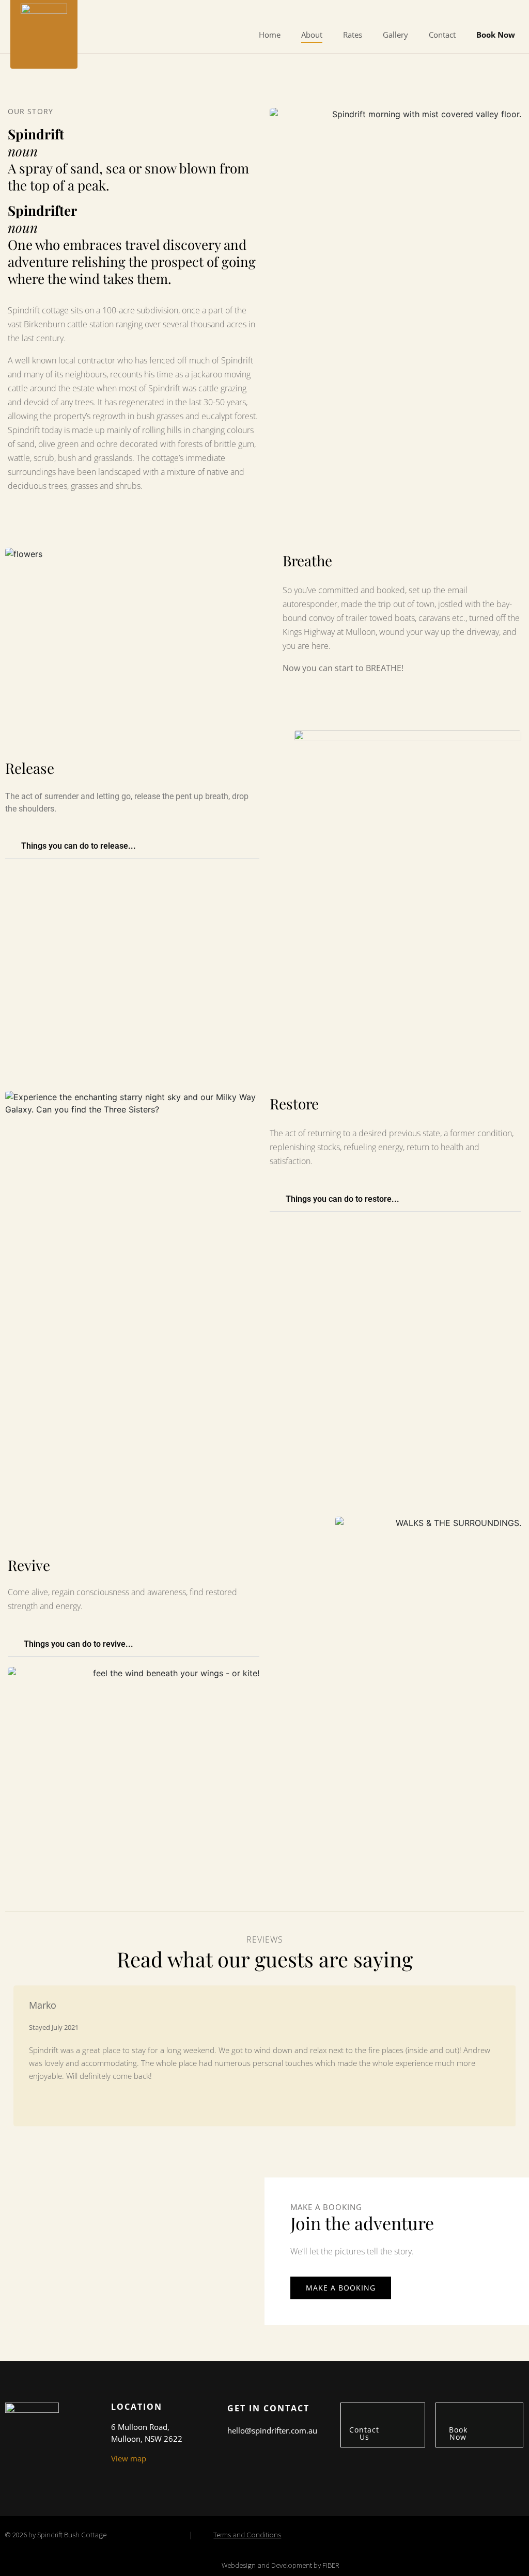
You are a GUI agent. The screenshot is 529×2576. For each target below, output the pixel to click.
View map (129, 2458)
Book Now (496, 35)
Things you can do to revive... (79, 1644)
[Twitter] (500, 12)
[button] (132, 846)
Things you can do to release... (79, 846)
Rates (353, 35)
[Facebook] (486, 12)
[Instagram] (515, 12)
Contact (442, 35)
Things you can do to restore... (343, 1199)
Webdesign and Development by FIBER (280, 2565)
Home (270, 35)
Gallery (395, 35)
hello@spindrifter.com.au (272, 2430)
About (312, 35)
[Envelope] (471, 12)
